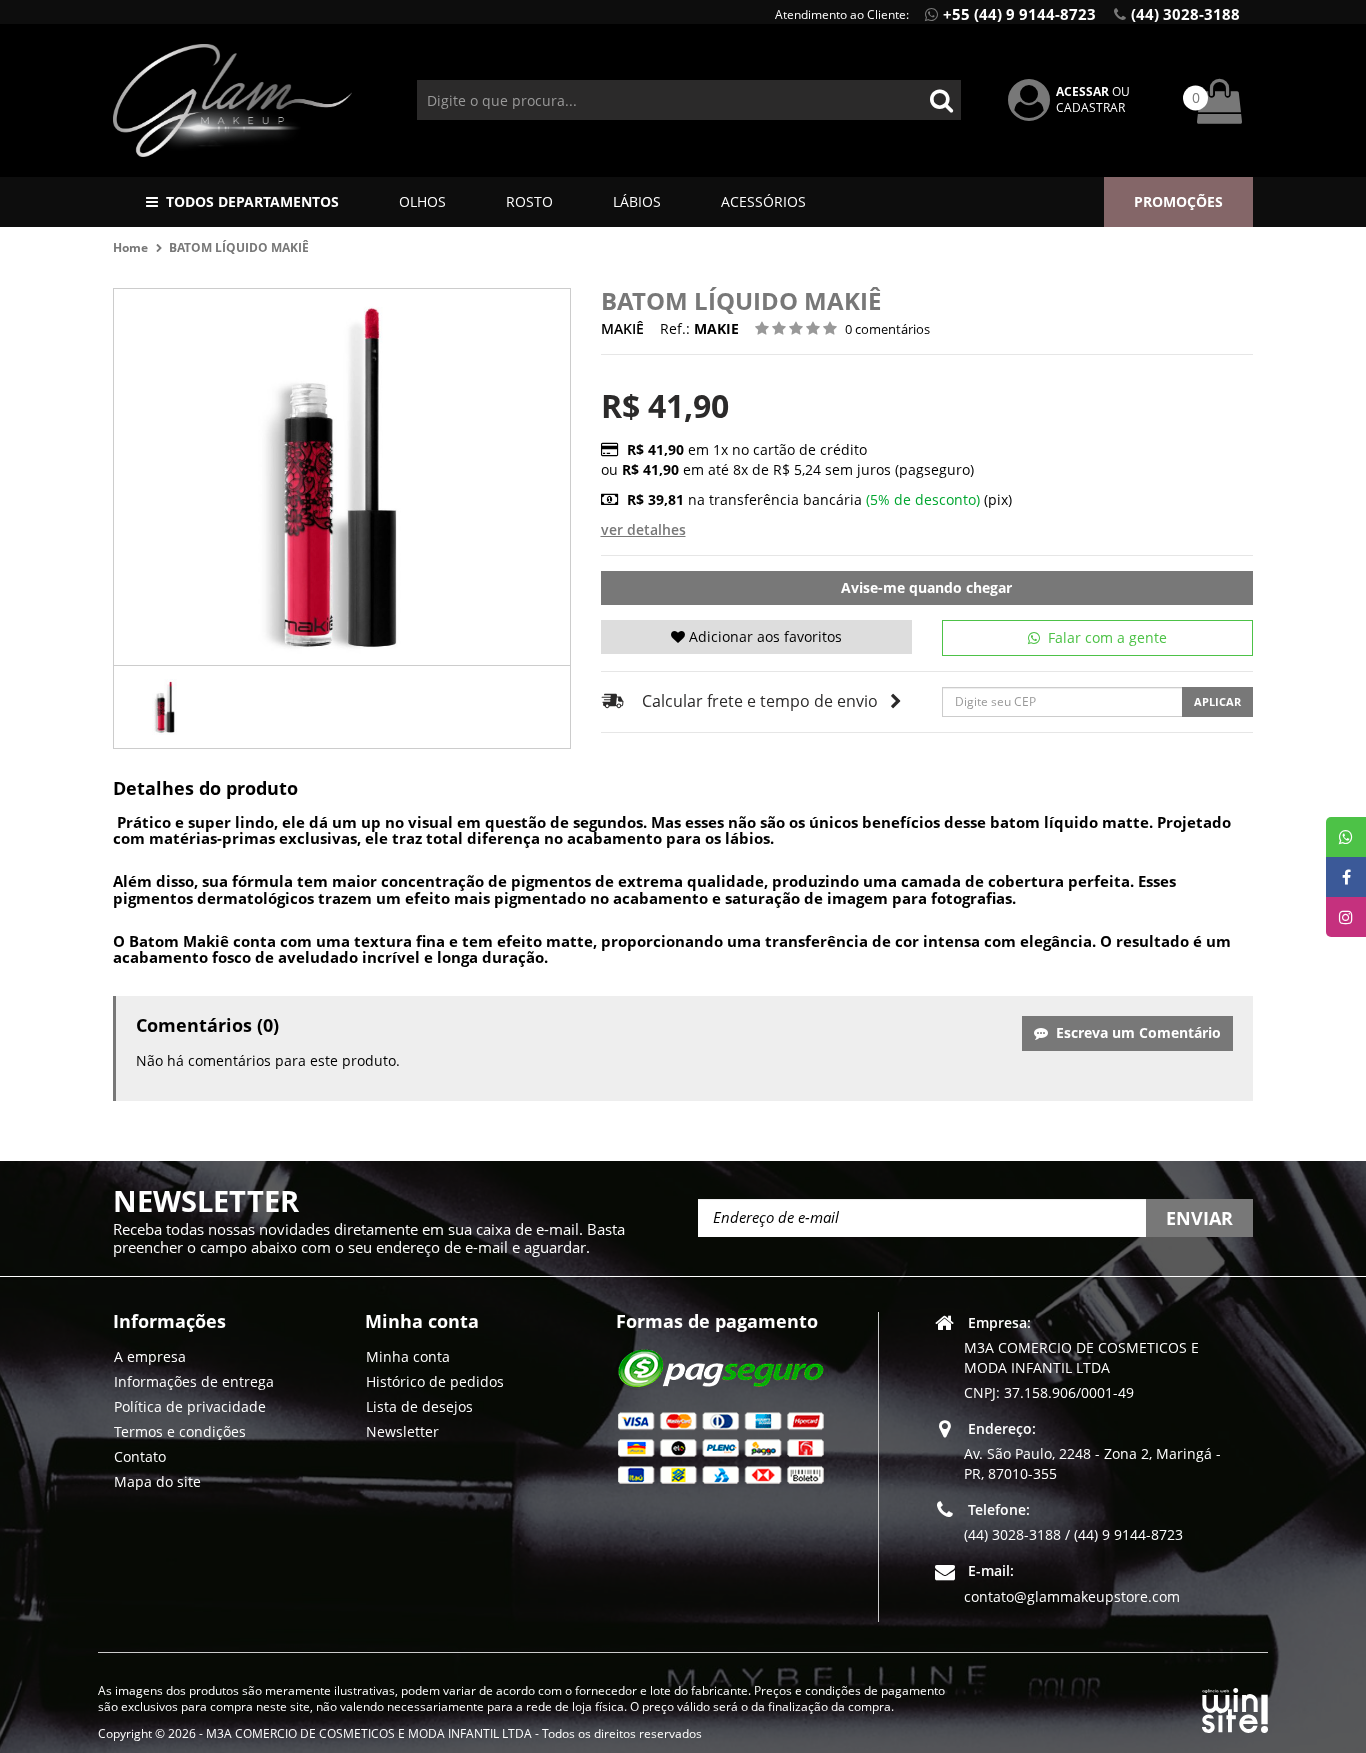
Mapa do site (157, 1481)
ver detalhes (643, 529)
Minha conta (408, 1356)
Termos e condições (180, 1431)
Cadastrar (1090, 107)
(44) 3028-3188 (1185, 14)
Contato (140, 1456)
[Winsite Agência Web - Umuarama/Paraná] (1235, 1706)
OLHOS (422, 201)
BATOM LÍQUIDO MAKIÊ (239, 247)
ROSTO (529, 201)
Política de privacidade (190, 1406)
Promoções (1178, 201)
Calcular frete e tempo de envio (760, 701)
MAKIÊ (622, 328)
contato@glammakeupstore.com (1072, 1596)
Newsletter (402, 1431)
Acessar (1082, 91)
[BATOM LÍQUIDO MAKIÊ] (166, 707)
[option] (166, 707)
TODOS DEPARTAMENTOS (252, 201)
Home (130, 247)
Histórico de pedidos (435, 1381)
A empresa (150, 1356)
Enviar (1199, 1218)
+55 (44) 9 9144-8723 (1019, 14)
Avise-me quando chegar (926, 587)
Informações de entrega (194, 1381)
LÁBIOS (637, 201)
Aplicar (1217, 701)
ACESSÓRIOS (763, 201)
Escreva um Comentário (1134, 1032)
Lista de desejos (419, 1406)
